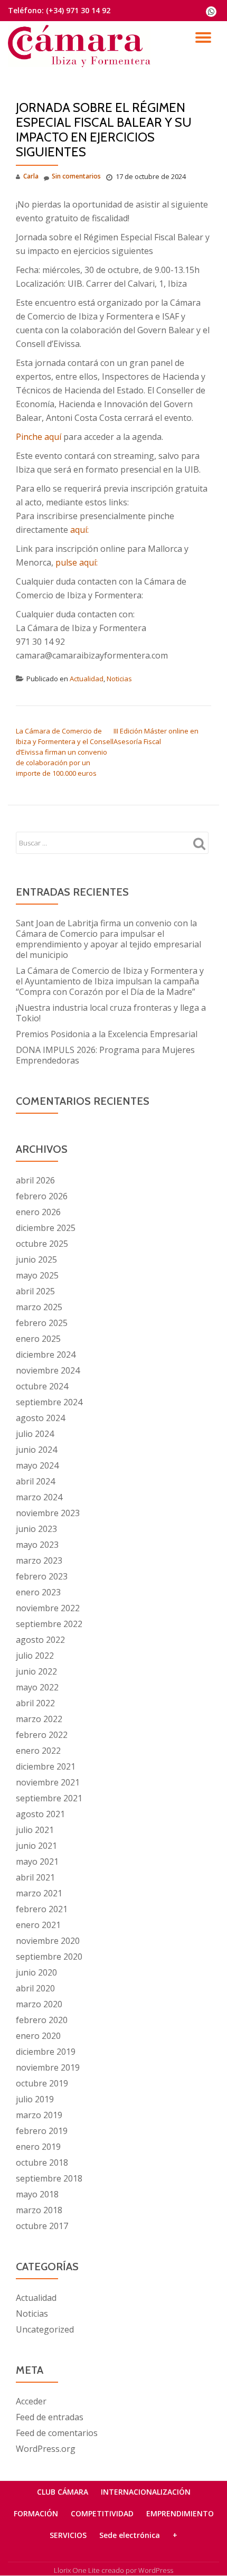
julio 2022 (35, 1656)
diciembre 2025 (46, 1228)
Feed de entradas (50, 2417)
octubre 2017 (42, 2226)
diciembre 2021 (46, 1766)
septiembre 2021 (49, 1798)
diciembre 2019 (46, 2052)
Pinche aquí (40, 437)
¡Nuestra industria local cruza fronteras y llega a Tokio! (111, 1013)
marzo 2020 (39, 2004)
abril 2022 (35, 1703)
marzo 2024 (39, 1497)
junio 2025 (36, 1259)
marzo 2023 (39, 1560)
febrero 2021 (42, 1909)
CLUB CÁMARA (63, 2492)
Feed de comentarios (57, 2433)
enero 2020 (38, 2036)
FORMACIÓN (36, 2513)
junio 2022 (36, 1671)
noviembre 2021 (48, 1782)
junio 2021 (36, 1846)
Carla (31, 176)
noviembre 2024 (48, 1370)
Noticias (119, 679)
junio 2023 (36, 1529)
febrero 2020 (42, 2020)
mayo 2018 (37, 2194)
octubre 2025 (42, 1244)
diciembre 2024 (46, 1355)
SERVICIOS (68, 2535)
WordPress (156, 2570)
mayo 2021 (37, 1862)
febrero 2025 (42, 1323)
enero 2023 (38, 1592)
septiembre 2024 (49, 1402)
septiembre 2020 (49, 1957)
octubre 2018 (42, 2163)
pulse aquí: (77, 562)
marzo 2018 (39, 2210)
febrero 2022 (42, 1735)
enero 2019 (38, 2147)
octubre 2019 (42, 2083)
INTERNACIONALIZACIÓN (146, 2492)
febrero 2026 (42, 1196)
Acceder (31, 2401)
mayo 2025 (37, 1275)
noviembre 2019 (48, 2067)
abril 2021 (35, 1877)
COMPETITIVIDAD (102, 2513)
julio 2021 (35, 1830)
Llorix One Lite (78, 2570)
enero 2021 (38, 1925)
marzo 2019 (39, 2115)
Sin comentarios (76, 176)
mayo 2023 (37, 1545)
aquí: (79, 530)
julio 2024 (35, 1434)
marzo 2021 (39, 1893)
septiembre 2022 (49, 1624)
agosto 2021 (40, 1814)
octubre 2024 (42, 1386)
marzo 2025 (39, 1307)
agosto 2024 (40, 1418)
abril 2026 (35, 1180)
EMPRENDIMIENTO (180, 2513)
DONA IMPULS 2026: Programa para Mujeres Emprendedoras (105, 1055)
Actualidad (87, 679)
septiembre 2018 (49, 2178)
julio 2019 (35, 2099)
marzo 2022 (39, 1719)
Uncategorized (45, 2329)
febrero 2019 (42, 2131)
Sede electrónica (130, 2535)
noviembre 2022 (48, 1608)
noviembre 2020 (48, 1941)
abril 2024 (35, 1481)
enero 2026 (38, 1212)
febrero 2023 (42, 1576)
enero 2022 (38, 1751)
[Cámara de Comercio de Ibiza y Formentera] (81, 40)
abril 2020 (35, 1988)
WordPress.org (46, 2449)
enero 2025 (38, 1339)
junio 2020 (36, 1972)
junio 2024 (36, 1450)
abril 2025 (35, 1291)
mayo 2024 (37, 1465)
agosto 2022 (40, 1640)
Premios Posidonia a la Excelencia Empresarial (107, 1034)
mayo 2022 (37, 1687)
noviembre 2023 (48, 1513)
